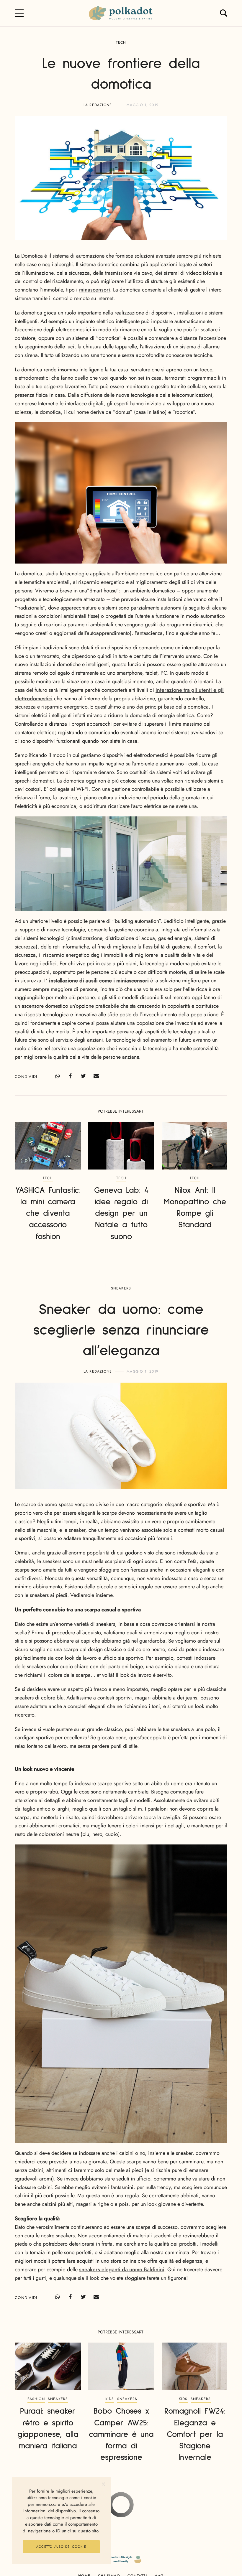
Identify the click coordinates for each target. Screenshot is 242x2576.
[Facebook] (70, 1076)
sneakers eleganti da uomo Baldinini (122, 2269)
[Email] (96, 1076)
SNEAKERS (121, 1288)
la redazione (98, 105)
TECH (121, 42)
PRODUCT (121, 2509)
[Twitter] (83, 1076)
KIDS (110, 2399)
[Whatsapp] (57, 1076)
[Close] (103, 2484)
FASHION (36, 2399)
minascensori (95, 290)
